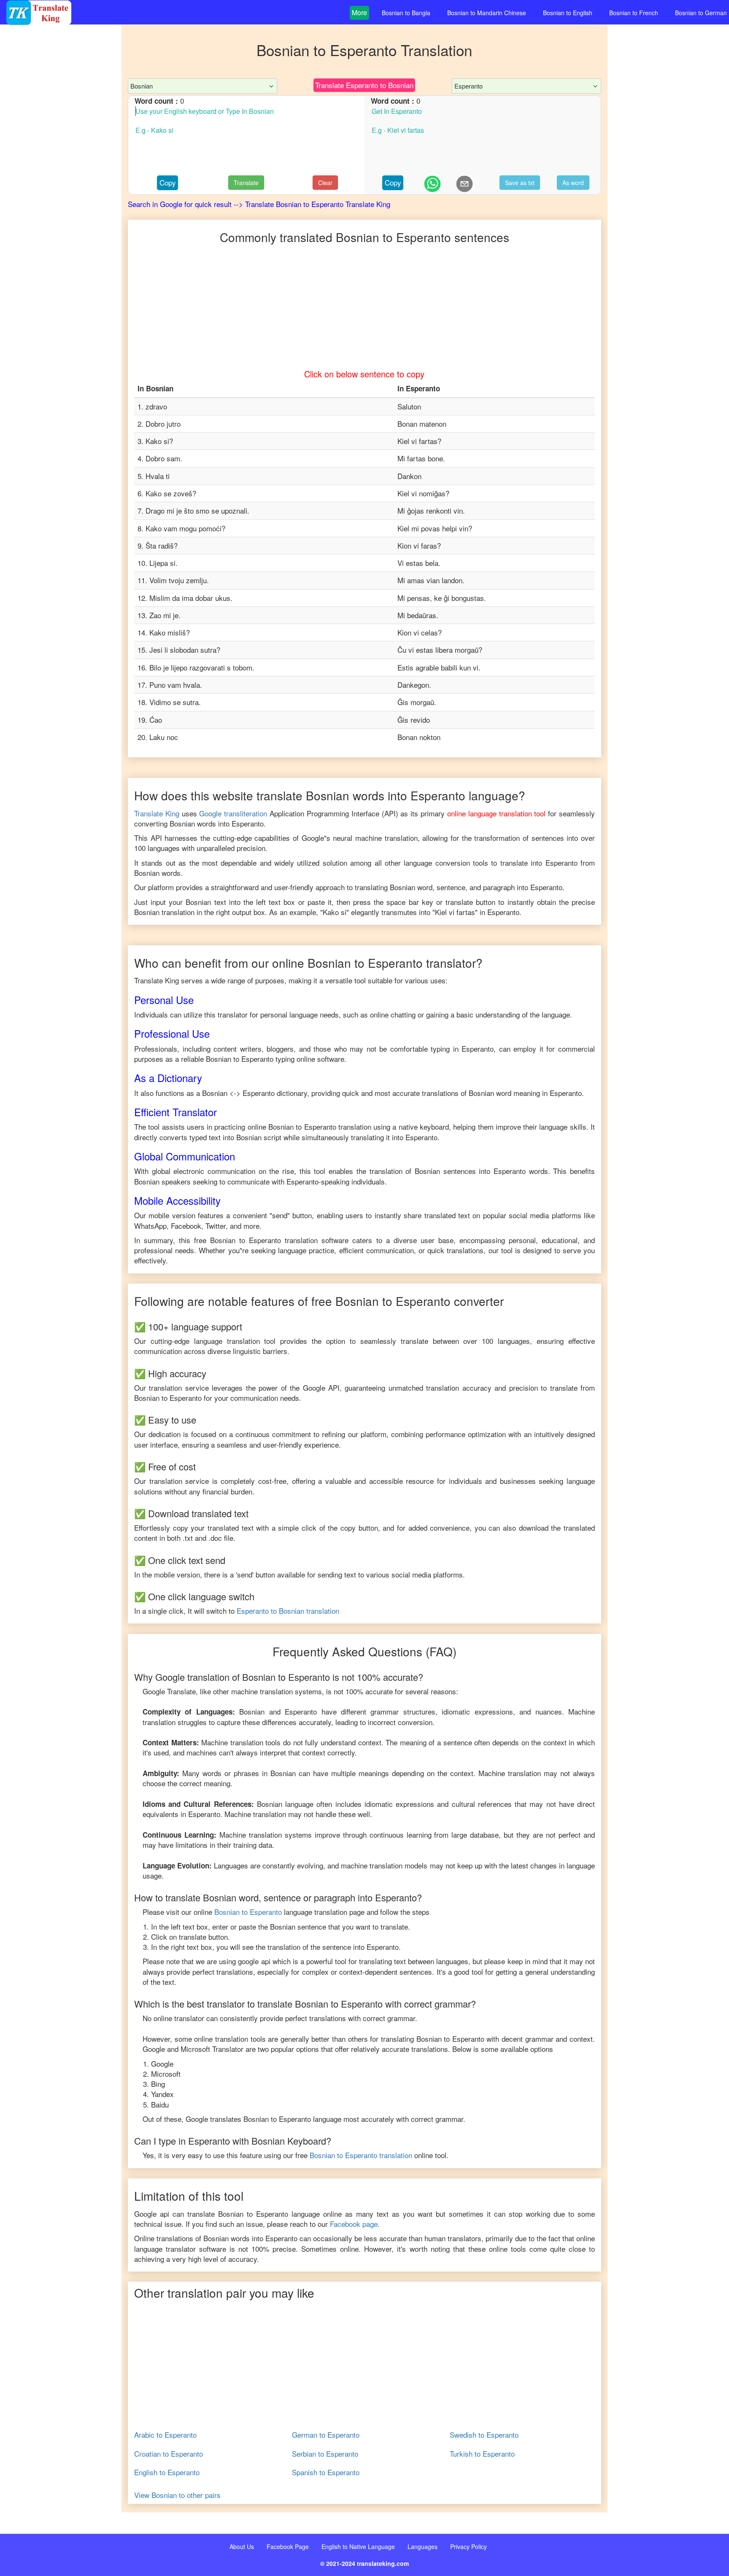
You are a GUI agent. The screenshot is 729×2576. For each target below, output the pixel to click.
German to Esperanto (326, 2435)
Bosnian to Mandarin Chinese (487, 13)
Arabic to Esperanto (165, 2435)
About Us (242, 2546)
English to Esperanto (167, 2472)
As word (573, 183)
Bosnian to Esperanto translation (361, 2155)
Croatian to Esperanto (169, 2454)
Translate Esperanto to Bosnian (364, 85)
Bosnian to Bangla (406, 13)
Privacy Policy (468, 2546)
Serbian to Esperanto (325, 2454)
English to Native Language (358, 2546)
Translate (246, 183)
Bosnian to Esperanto (248, 1912)
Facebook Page (288, 2546)
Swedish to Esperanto (484, 2435)
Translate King (157, 813)
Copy (168, 182)
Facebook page (354, 2224)
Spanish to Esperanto (326, 2472)
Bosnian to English (568, 13)
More (359, 12)
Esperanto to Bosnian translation (288, 1611)
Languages (423, 2546)
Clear (325, 183)
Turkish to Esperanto (482, 2454)
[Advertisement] (61, 194)
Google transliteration (233, 813)
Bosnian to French (634, 13)
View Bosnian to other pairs (177, 2495)
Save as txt (520, 183)
